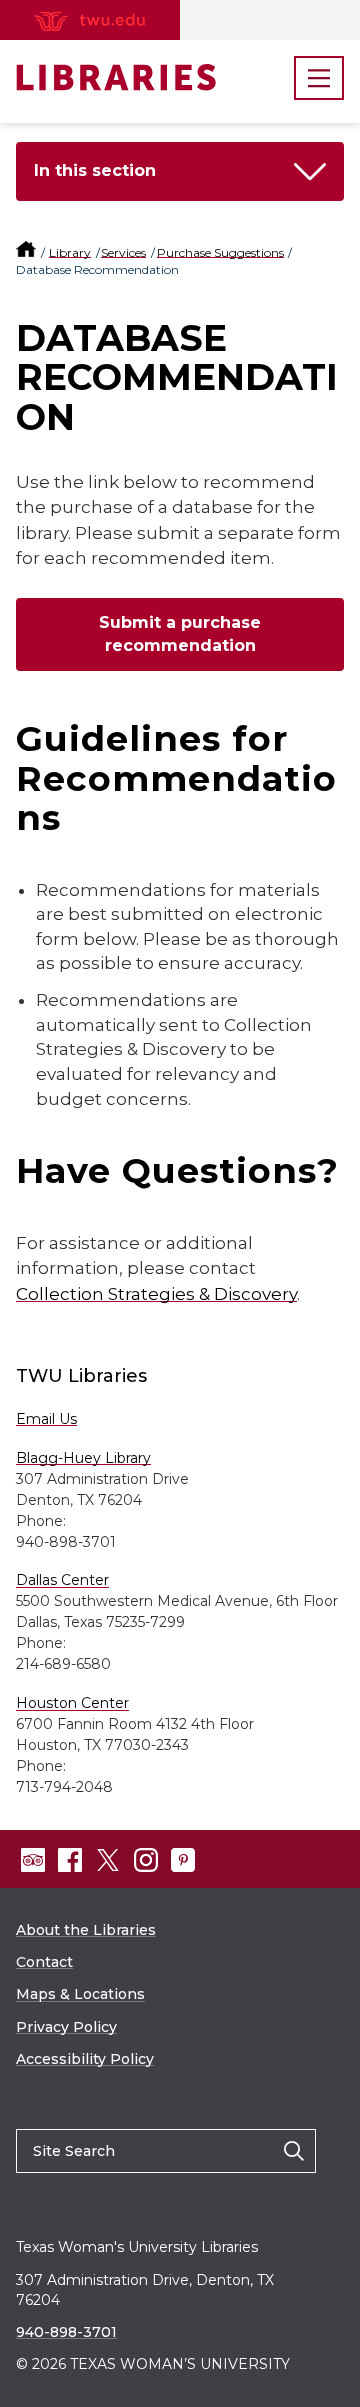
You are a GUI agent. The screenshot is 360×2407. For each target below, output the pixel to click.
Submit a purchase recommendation (180, 634)
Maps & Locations (80, 1994)
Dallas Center (62, 1580)
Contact (44, 1962)
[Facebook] (70, 1860)
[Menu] (319, 78)
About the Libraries (86, 1930)
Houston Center (72, 1703)
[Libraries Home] (116, 78)
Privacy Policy (66, 2027)
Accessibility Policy (85, 2059)
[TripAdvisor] (33, 1860)
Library (70, 252)
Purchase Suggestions (220, 252)
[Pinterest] (183, 1860)
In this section (95, 170)
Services (123, 252)
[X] (108, 1860)
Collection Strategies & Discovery (156, 1294)
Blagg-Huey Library (83, 1458)
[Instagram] (146, 1860)
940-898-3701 (66, 2332)
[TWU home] (27, 252)
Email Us (46, 1419)
